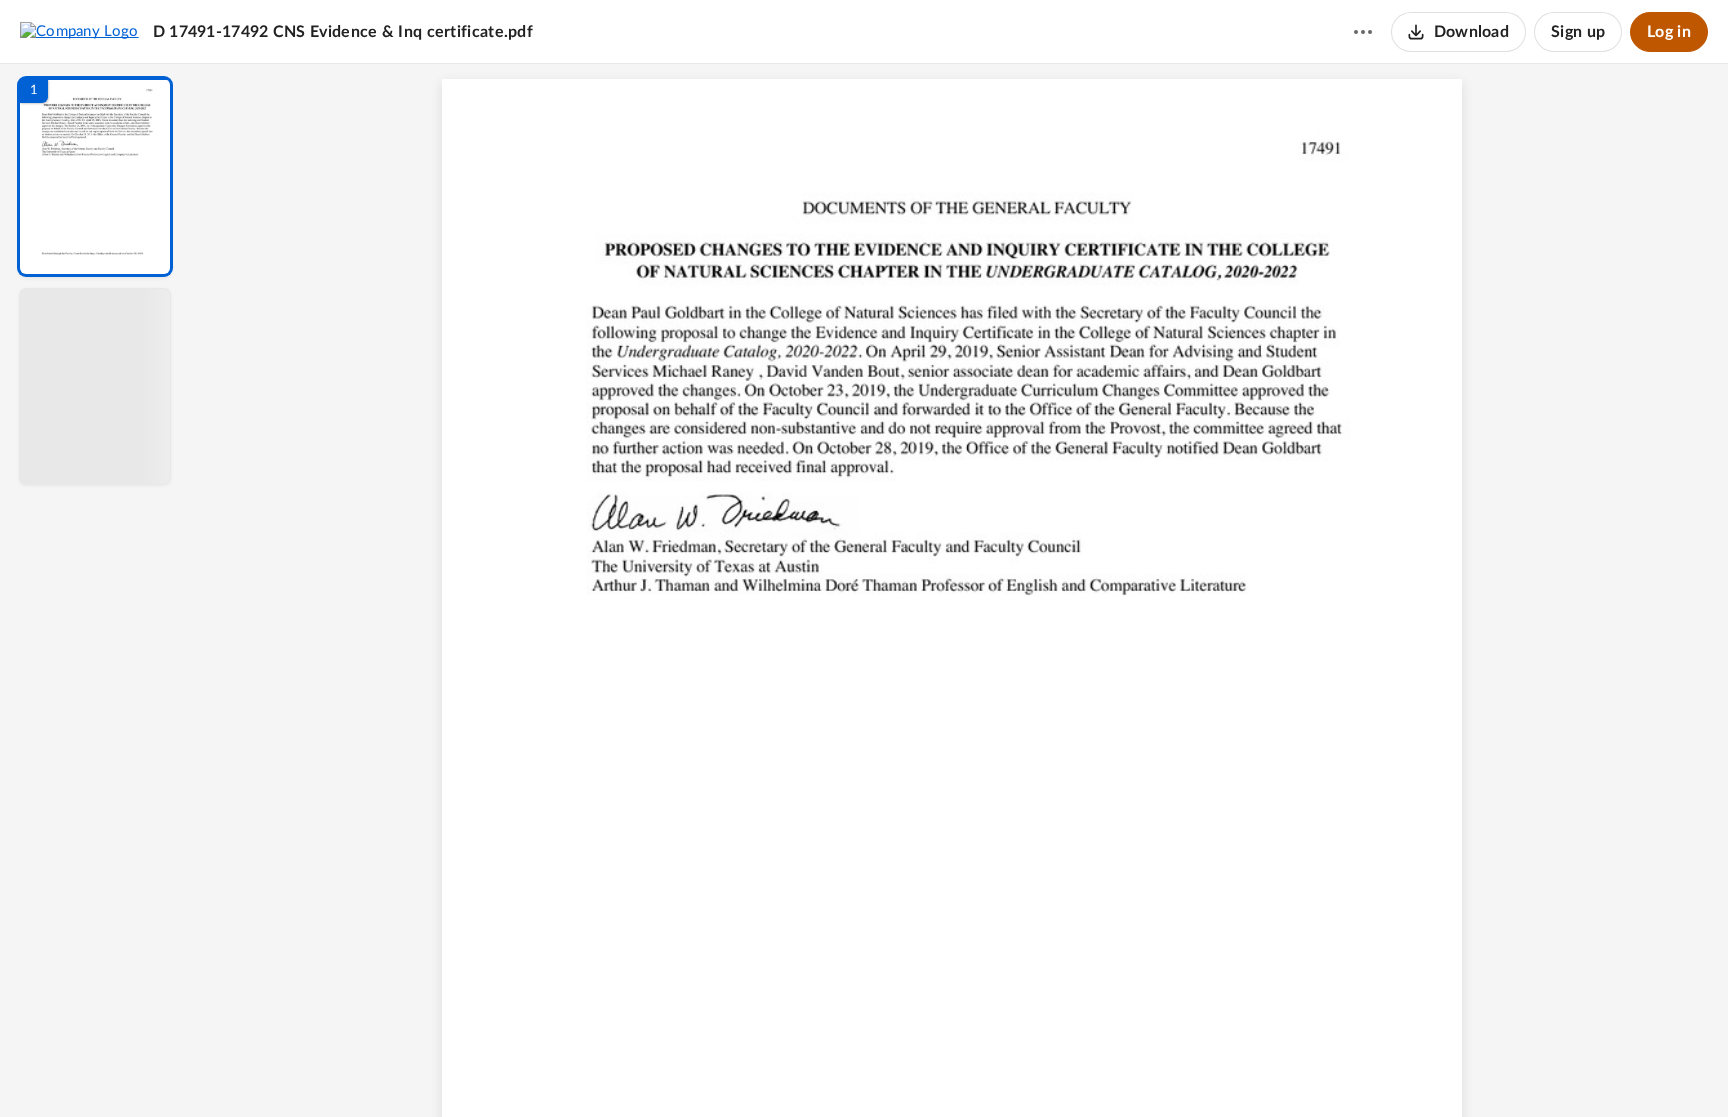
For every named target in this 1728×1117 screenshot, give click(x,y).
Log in (1669, 32)
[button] (95, 176)
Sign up (1578, 32)
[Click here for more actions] (1363, 32)
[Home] (79, 31)
